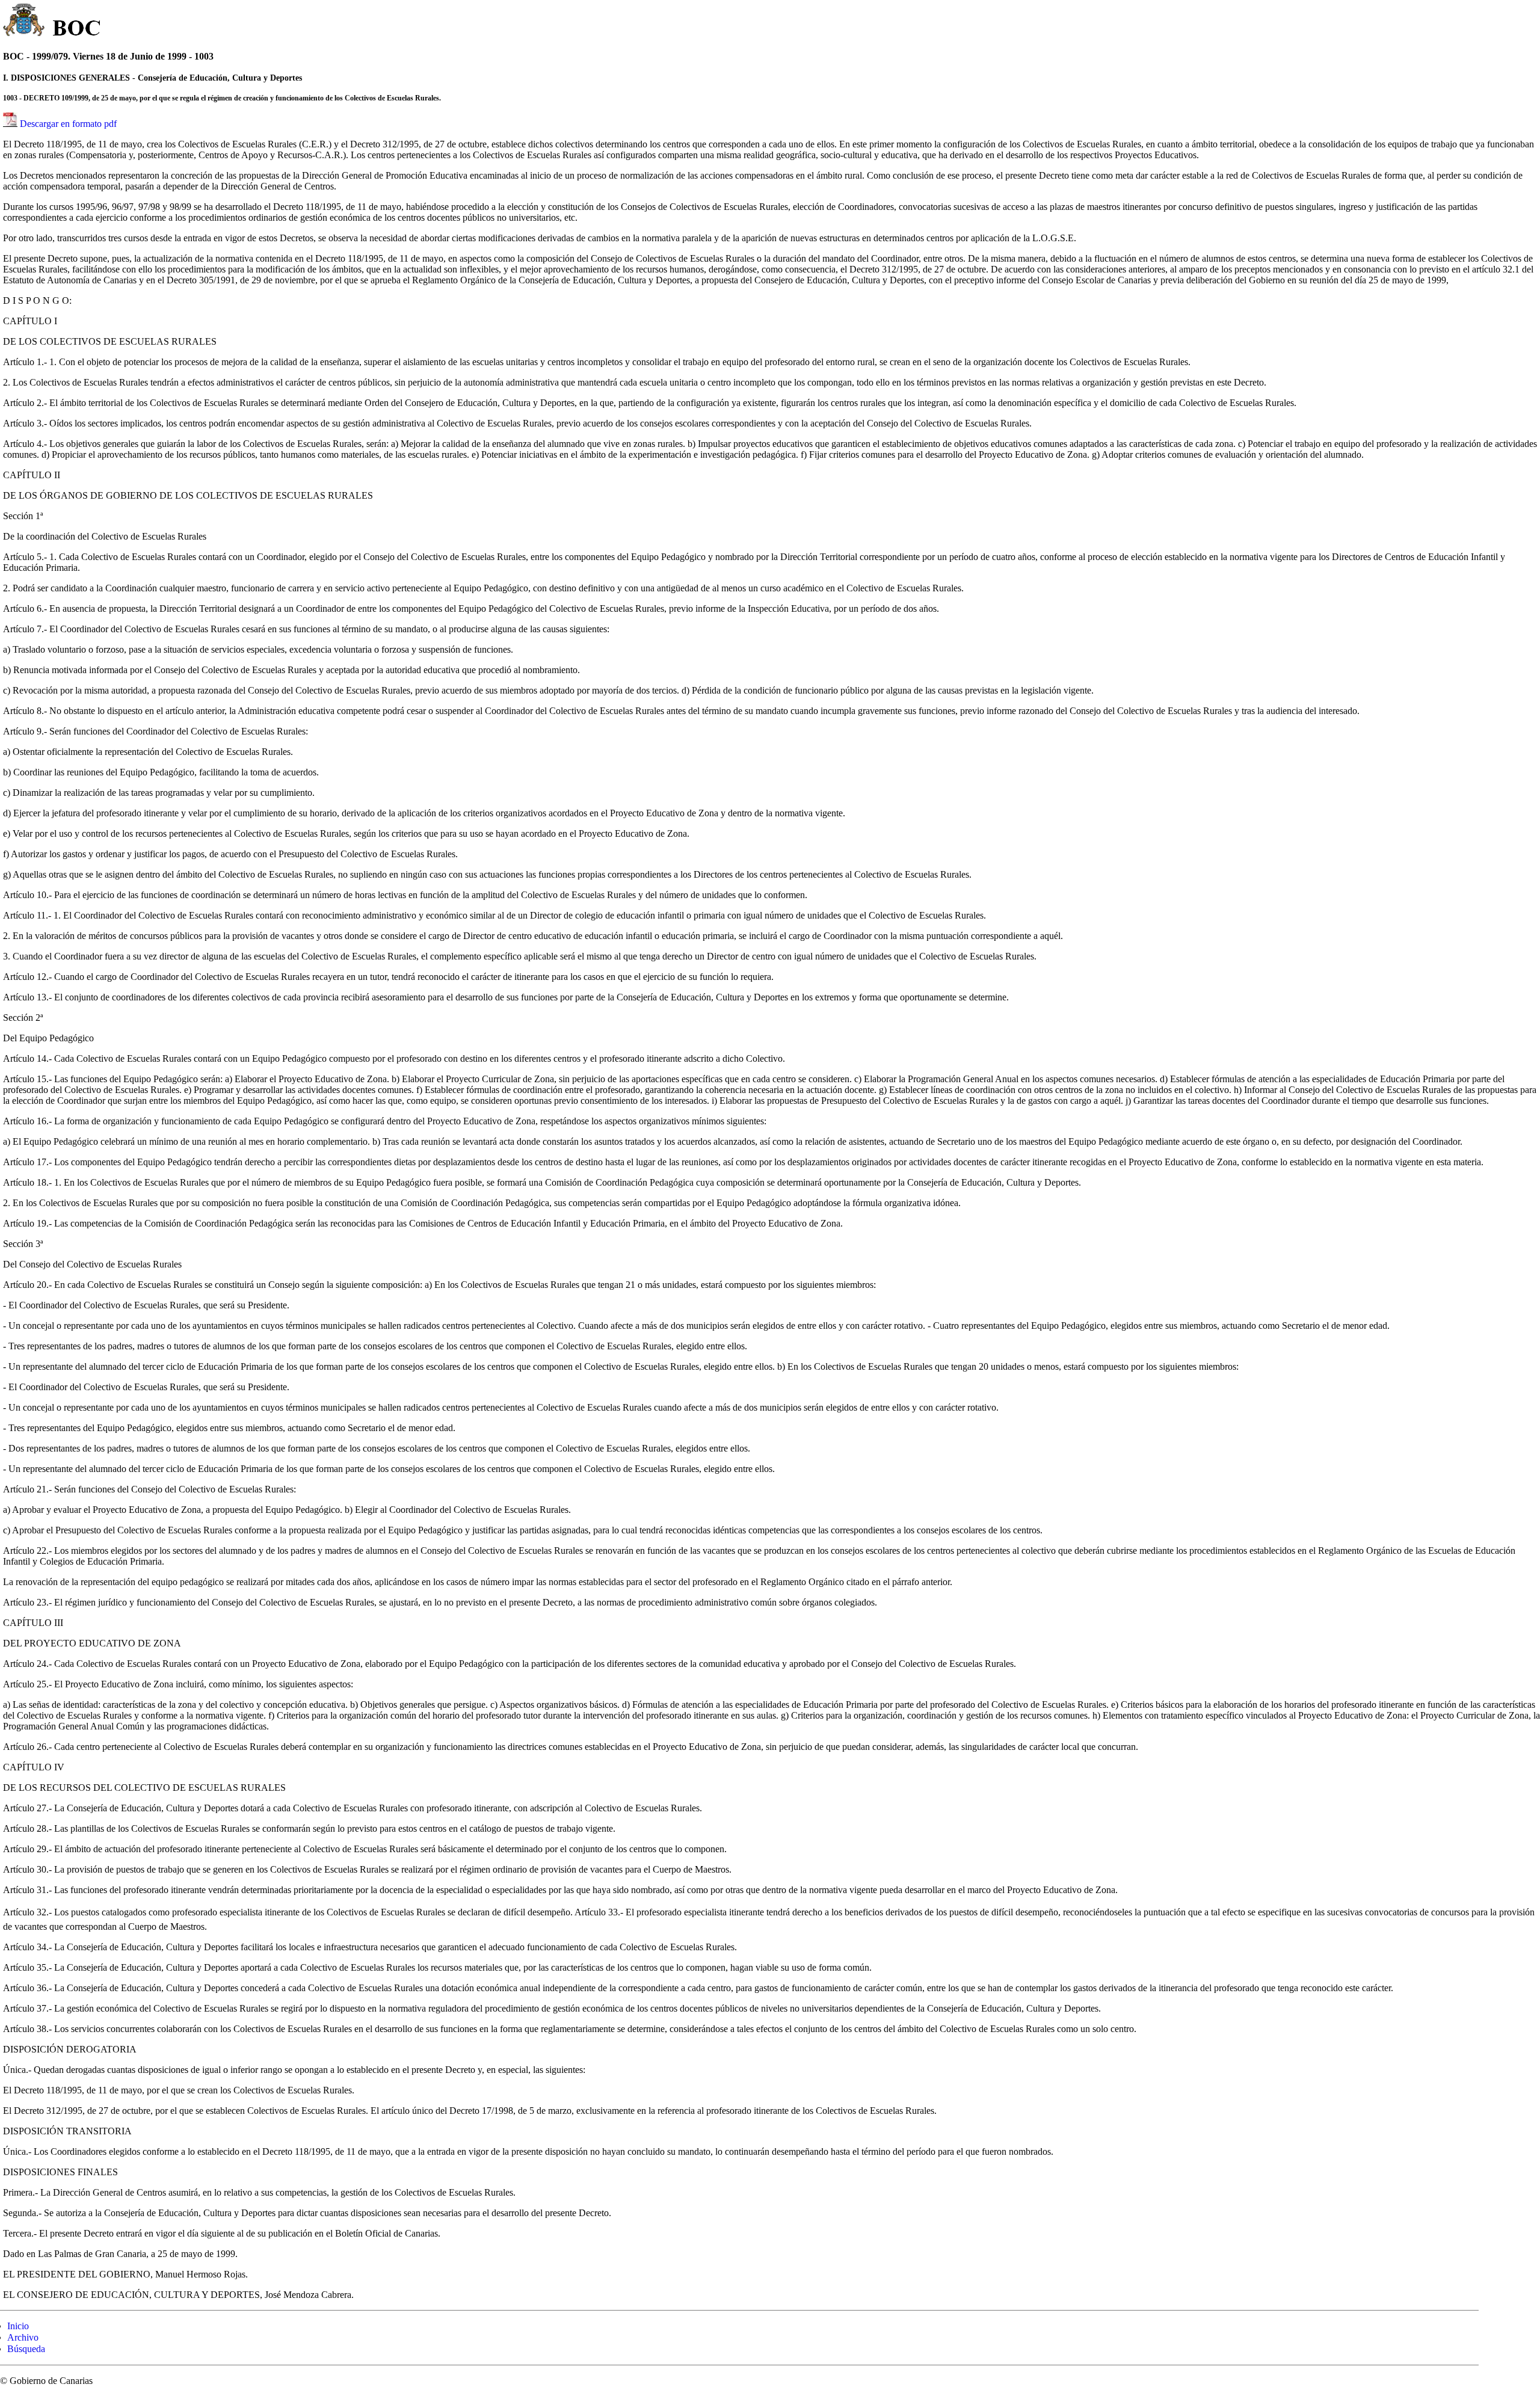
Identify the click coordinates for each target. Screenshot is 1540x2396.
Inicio (18, 2326)
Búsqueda (26, 2349)
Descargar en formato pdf (68, 124)
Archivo (23, 2337)
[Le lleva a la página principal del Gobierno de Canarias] (24, 22)
